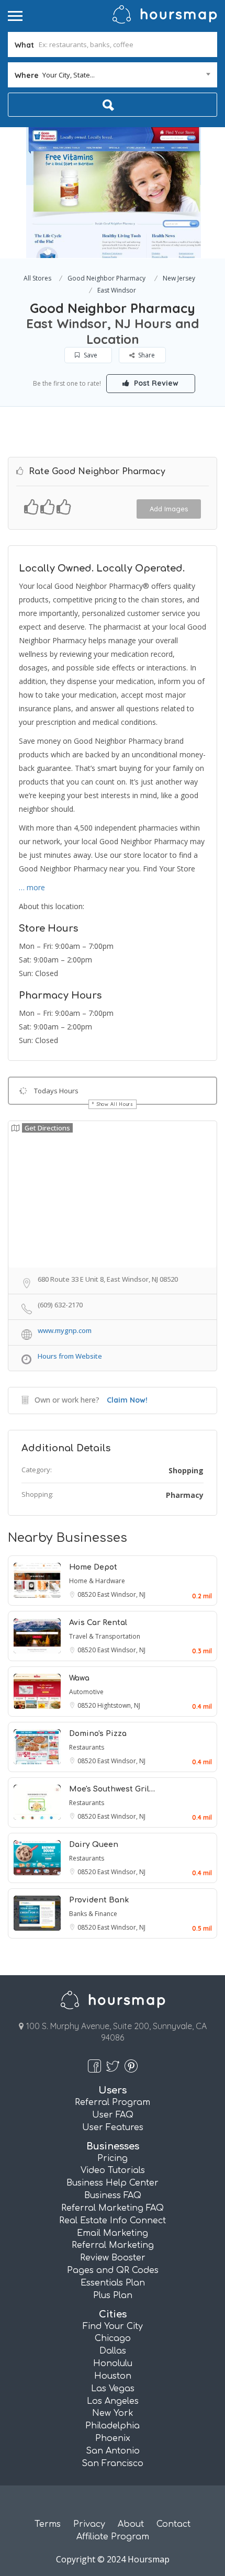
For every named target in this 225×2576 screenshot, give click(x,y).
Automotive (86, 1692)
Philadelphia (113, 2426)
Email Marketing (113, 2233)
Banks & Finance (93, 1914)
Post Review (155, 383)
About (131, 2524)
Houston (113, 2376)
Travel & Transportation (105, 1636)
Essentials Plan (113, 2283)
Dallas (113, 2351)
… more (32, 887)
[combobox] (113, 75)
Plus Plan (113, 2295)
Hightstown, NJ (119, 1705)
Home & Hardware (97, 1581)
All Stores (37, 278)
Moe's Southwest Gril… (112, 1789)
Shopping (186, 1470)
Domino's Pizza (98, 1734)
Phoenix (113, 2438)
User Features (113, 2127)
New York (113, 2413)
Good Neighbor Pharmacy (106, 278)
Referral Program (113, 2102)
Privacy (89, 2524)
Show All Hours (115, 1104)
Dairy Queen (94, 1845)
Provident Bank (99, 1900)
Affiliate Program (113, 2537)
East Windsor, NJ (121, 1594)
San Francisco (113, 2463)
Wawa (79, 1678)
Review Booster (113, 2258)
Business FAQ (113, 2196)
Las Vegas (113, 2389)
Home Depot (93, 1567)
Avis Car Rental (98, 1623)
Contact (173, 2524)
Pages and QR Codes (113, 2270)
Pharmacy (185, 1495)
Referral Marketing (113, 2245)
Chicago (113, 2338)
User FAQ (113, 2115)
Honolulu (113, 2364)
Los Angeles (113, 2401)
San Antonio (113, 2451)
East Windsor (117, 290)
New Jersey (179, 278)
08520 (87, 1594)
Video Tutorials (113, 2170)
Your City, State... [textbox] (69, 75)
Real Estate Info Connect (113, 2221)
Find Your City (113, 2326)
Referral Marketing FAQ (113, 2208)
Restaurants (87, 1747)
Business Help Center (113, 2183)
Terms (48, 2524)
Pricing (113, 2158)
